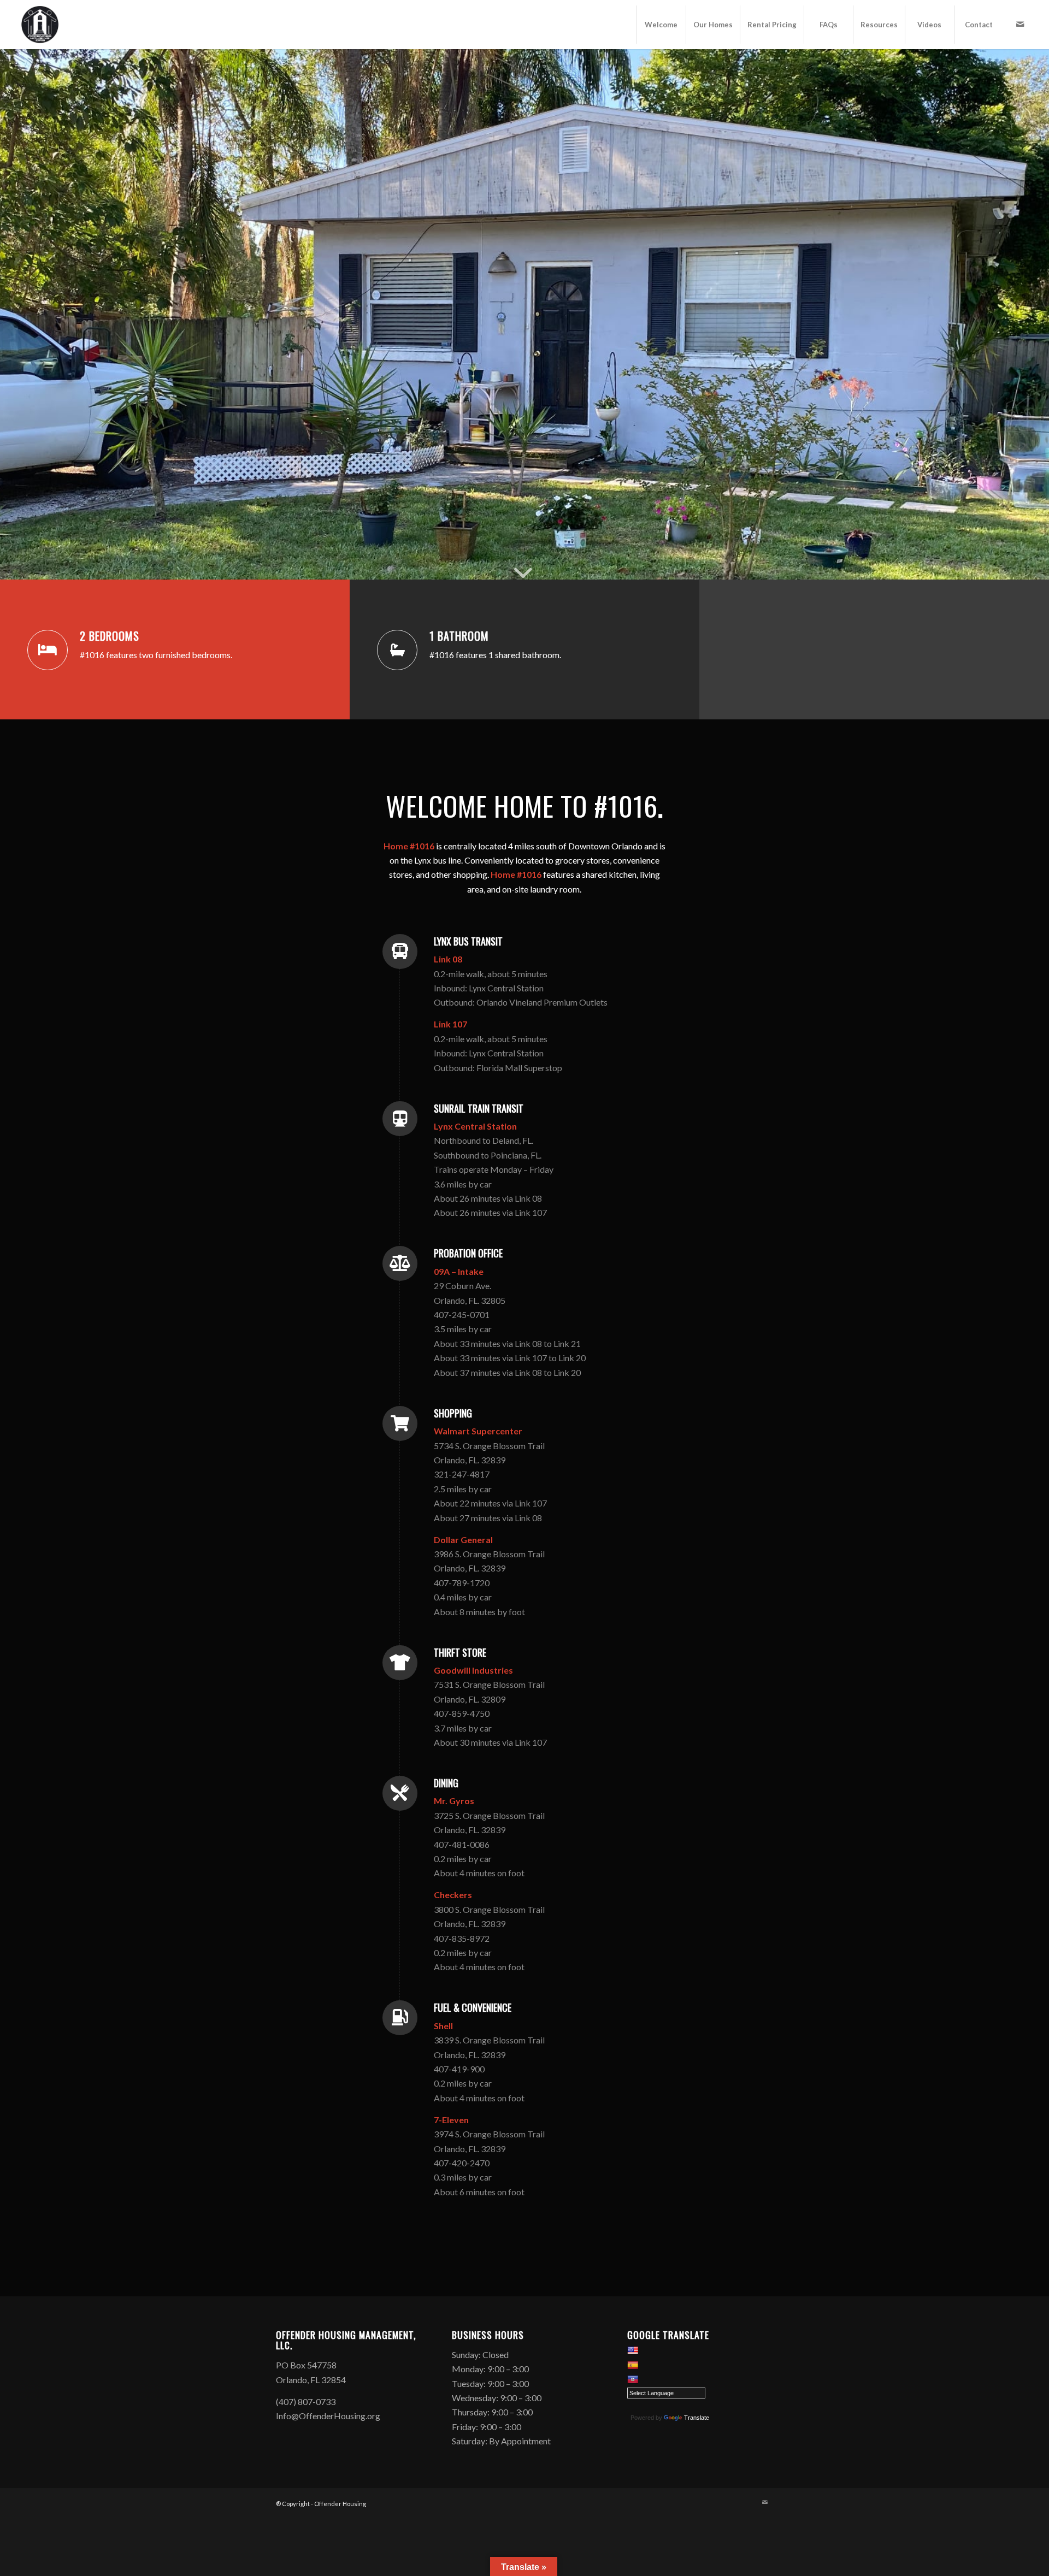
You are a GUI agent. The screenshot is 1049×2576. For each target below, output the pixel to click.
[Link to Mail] (1020, 24)
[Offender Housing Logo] (40, 25)
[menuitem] (661, 25)
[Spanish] (633, 2365)
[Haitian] (633, 2379)
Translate (697, 2418)
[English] (633, 2350)
